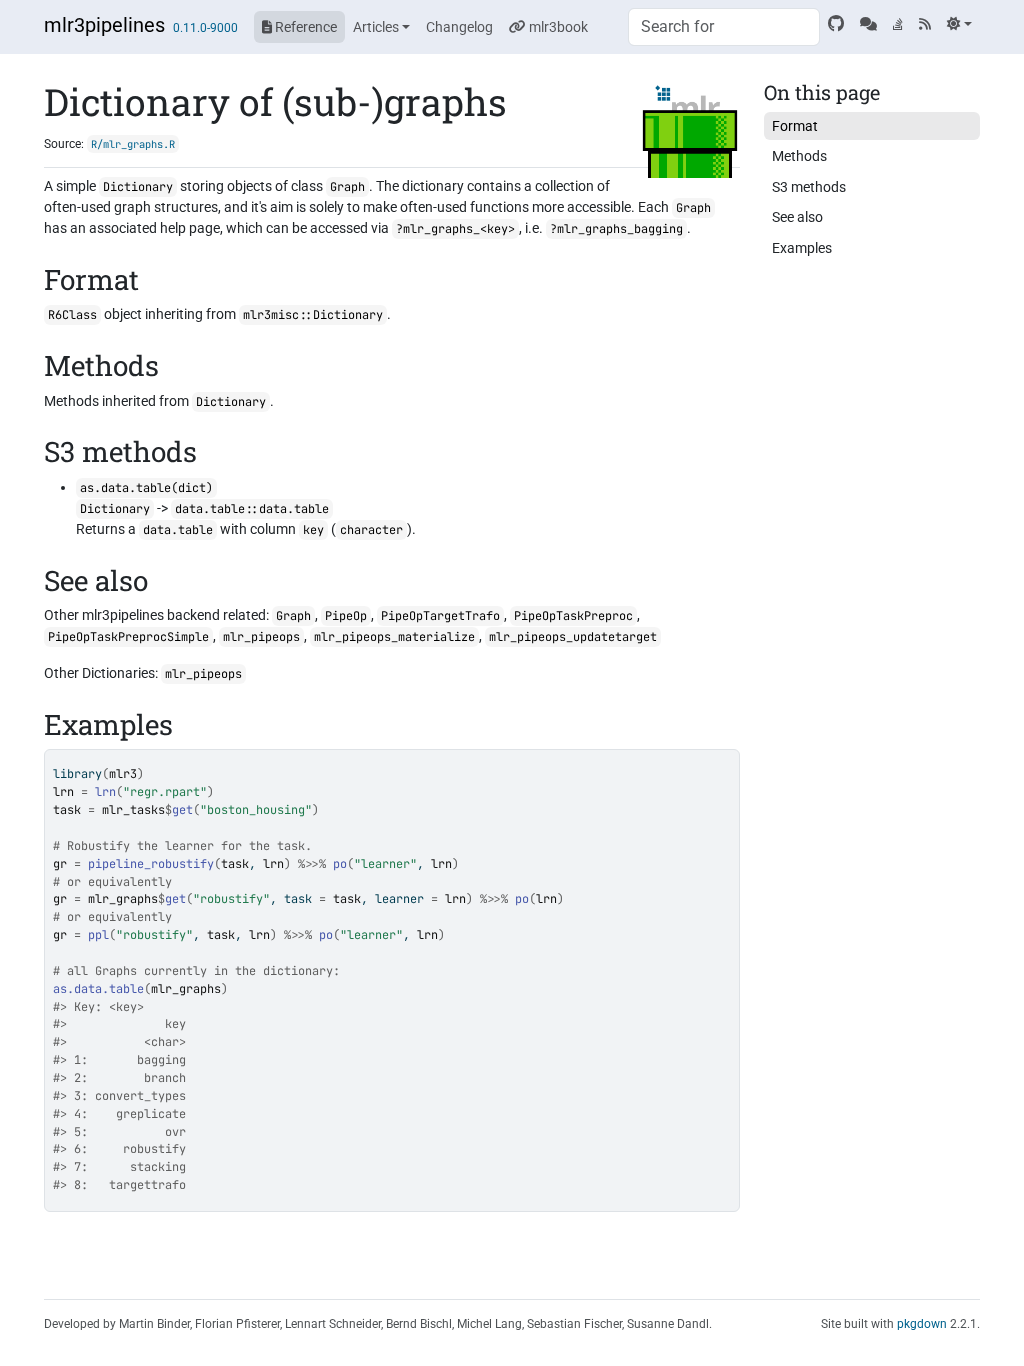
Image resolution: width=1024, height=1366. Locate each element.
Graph (347, 187)
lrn (105, 792)
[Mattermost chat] (868, 24)
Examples (802, 248)
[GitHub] (836, 24)
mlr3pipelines (104, 25)
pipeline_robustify (151, 864)
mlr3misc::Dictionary (313, 315)
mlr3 (123, 774)
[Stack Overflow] (898, 24)
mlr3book (557, 27)
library (77, 774)
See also (797, 217)
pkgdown (922, 1324)
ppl (98, 935)
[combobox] (724, 27)
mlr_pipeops (261, 637)
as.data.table (98, 989)
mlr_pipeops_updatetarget (573, 637)
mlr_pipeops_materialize (394, 637)
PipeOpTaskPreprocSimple (128, 637)
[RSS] (925, 24)
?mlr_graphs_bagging (616, 229)
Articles (376, 27)
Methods (799, 156)
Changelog (459, 27)
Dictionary (138, 187)
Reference (304, 27)
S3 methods (809, 187)
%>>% (312, 864)
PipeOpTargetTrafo (440, 616)
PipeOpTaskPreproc (573, 616)
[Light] (959, 24)
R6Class (72, 315)
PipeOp (346, 616)
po (340, 864)
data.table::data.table (252, 509)
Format (795, 126)
